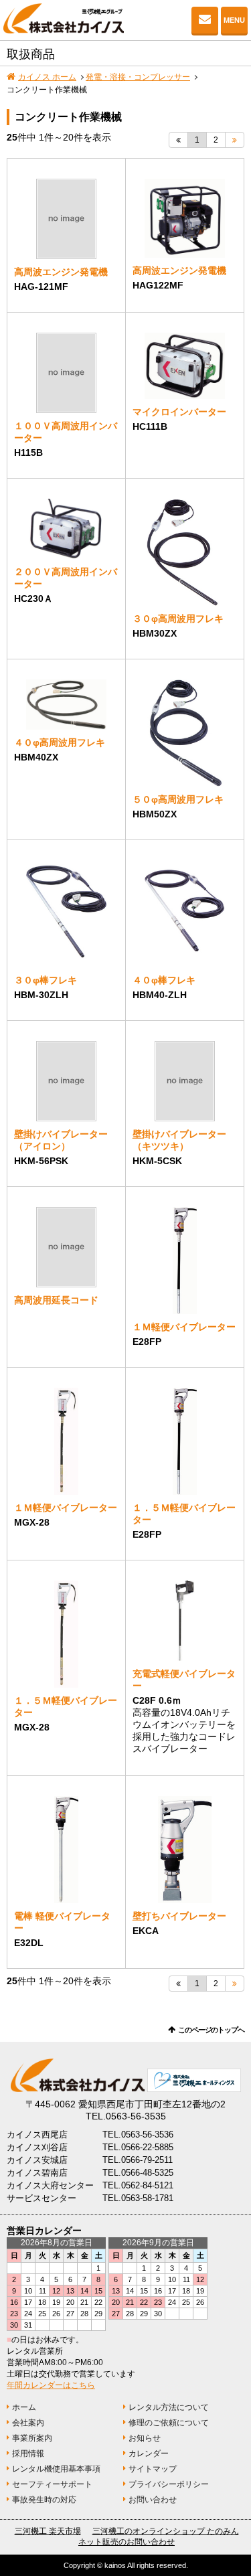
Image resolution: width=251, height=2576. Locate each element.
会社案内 (28, 2423)
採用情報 (28, 2453)
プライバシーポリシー (169, 2484)
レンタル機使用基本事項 (56, 2469)
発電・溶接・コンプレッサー (138, 77)
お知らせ (145, 2438)
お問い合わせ (205, 20)
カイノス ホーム (47, 77)
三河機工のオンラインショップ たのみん (166, 2531)
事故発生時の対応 (44, 2500)
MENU (234, 20)
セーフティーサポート (52, 2484)
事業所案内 (32, 2438)
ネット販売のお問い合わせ (127, 2542)
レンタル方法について (169, 2407)
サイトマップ (153, 2469)
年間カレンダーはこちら (51, 2385)
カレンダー (149, 2453)
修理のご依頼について (169, 2423)
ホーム (24, 2407)
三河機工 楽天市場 (48, 2531)
